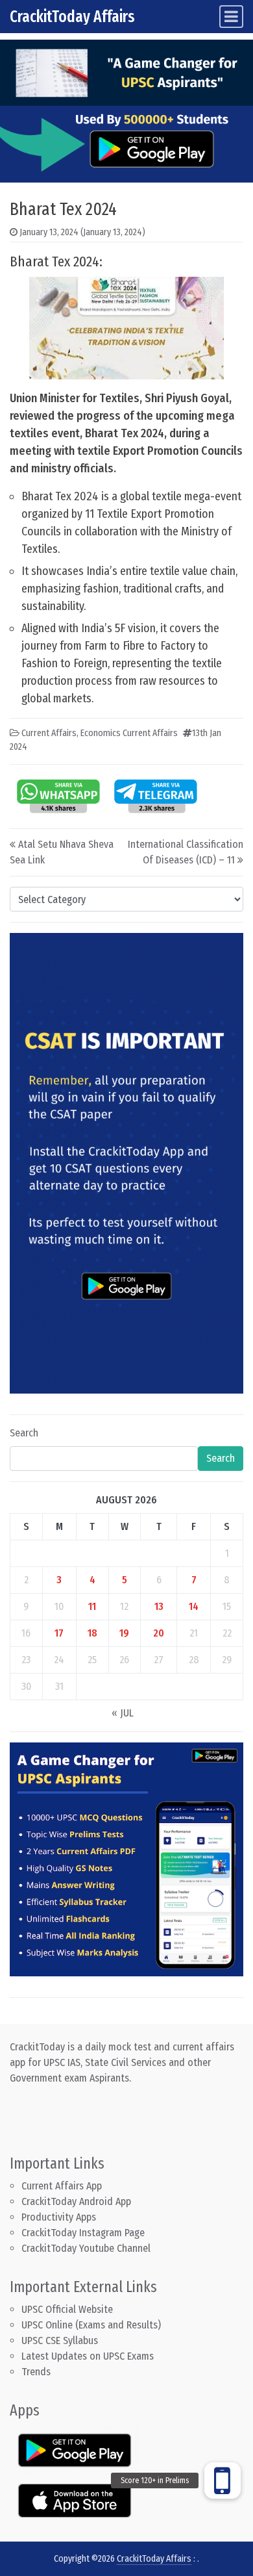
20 (159, 1633)
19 (124, 1633)
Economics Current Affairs (129, 733)
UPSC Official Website (67, 2309)
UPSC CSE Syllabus (61, 2340)
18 (92, 1633)
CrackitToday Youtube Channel (86, 2248)
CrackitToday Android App (76, 2201)
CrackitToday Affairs (72, 17)
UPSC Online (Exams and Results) (91, 2325)
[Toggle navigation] (231, 17)
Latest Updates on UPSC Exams (88, 2356)
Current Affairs (49, 733)
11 (92, 1606)
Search (24, 1433)
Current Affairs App (62, 2186)
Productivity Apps (59, 2217)
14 (194, 1606)
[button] (223, 2480)
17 (59, 1633)
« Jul (123, 1713)
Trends (36, 2372)
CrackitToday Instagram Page (83, 2233)
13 (159, 1606)
